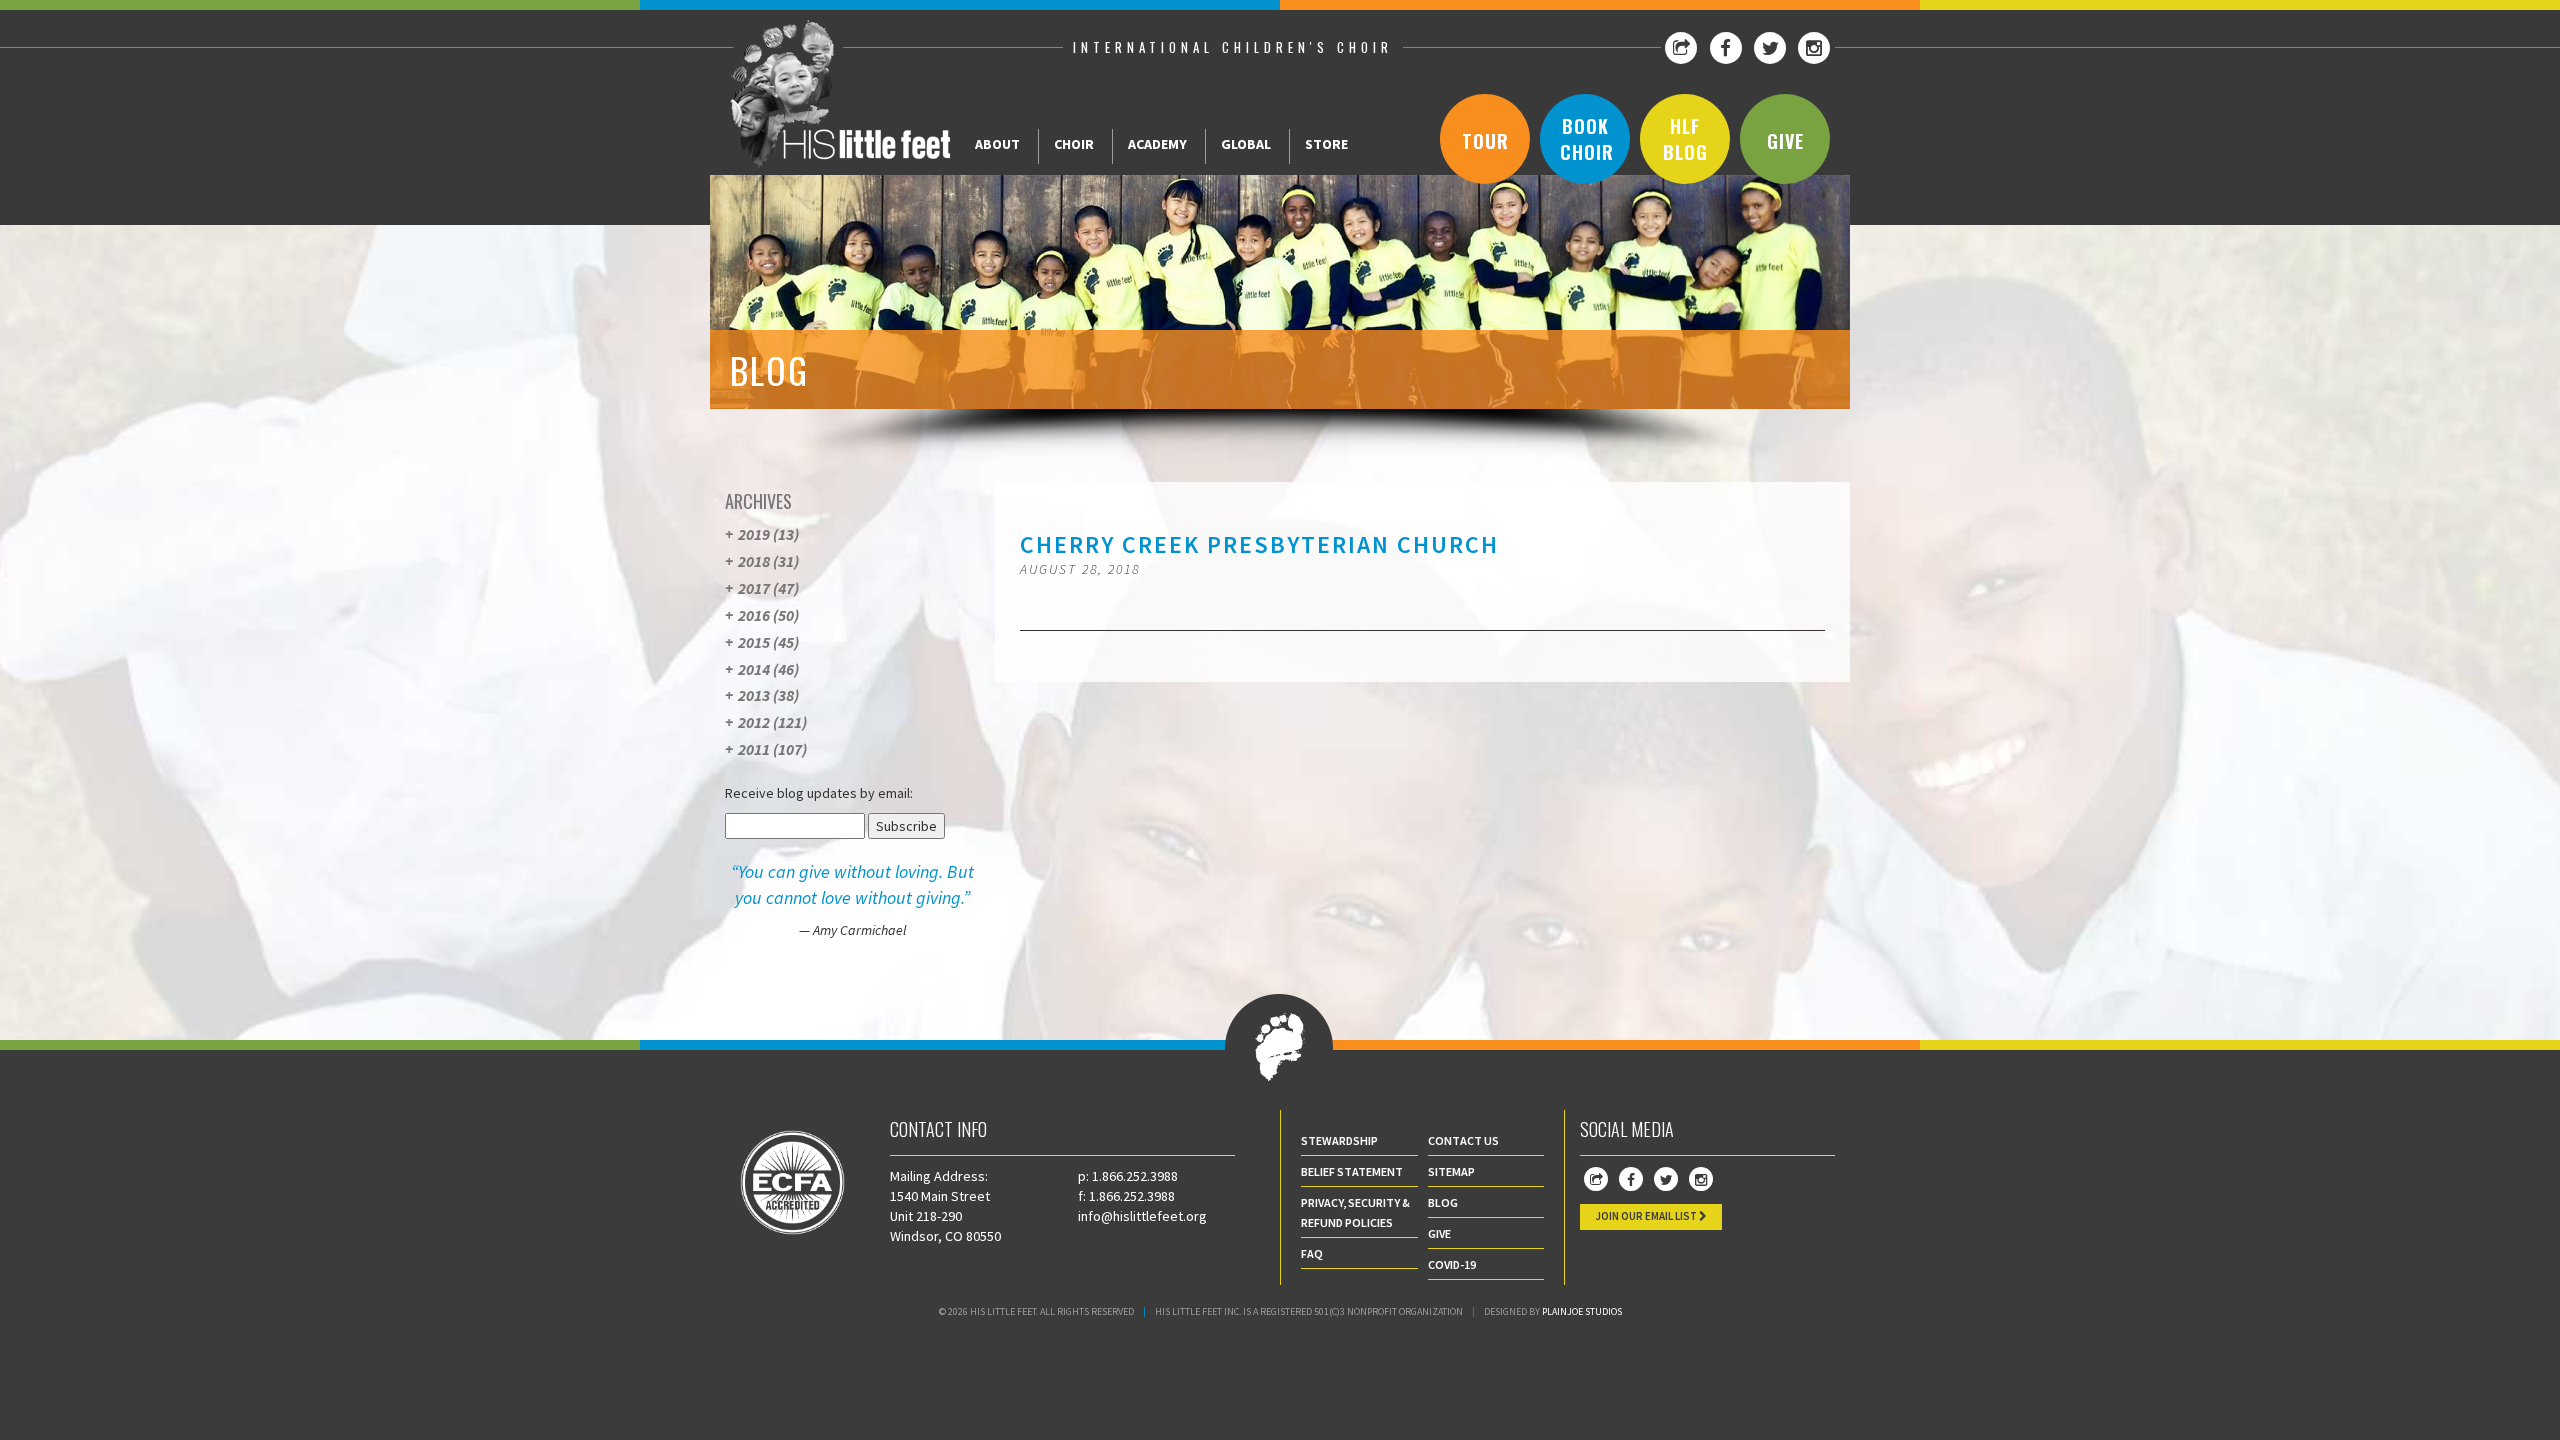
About (997, 144)
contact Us (1463, 1140)
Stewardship (1339, 1140)
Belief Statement (1352, 1171)
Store (1326, 144)
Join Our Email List (1647, 1216)
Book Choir (1587, 139)
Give (1785, 141)
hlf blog (1685, 139)
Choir (1074, 144)
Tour (1485, 141)
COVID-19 (1452, 1264)
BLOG (1443, 1202)
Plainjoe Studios (1582, 1311)
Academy (1157, 144)
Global (1246, 144)
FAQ (1312, 1253)
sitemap (1451, 1171)
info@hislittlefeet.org (1142, 1216)
